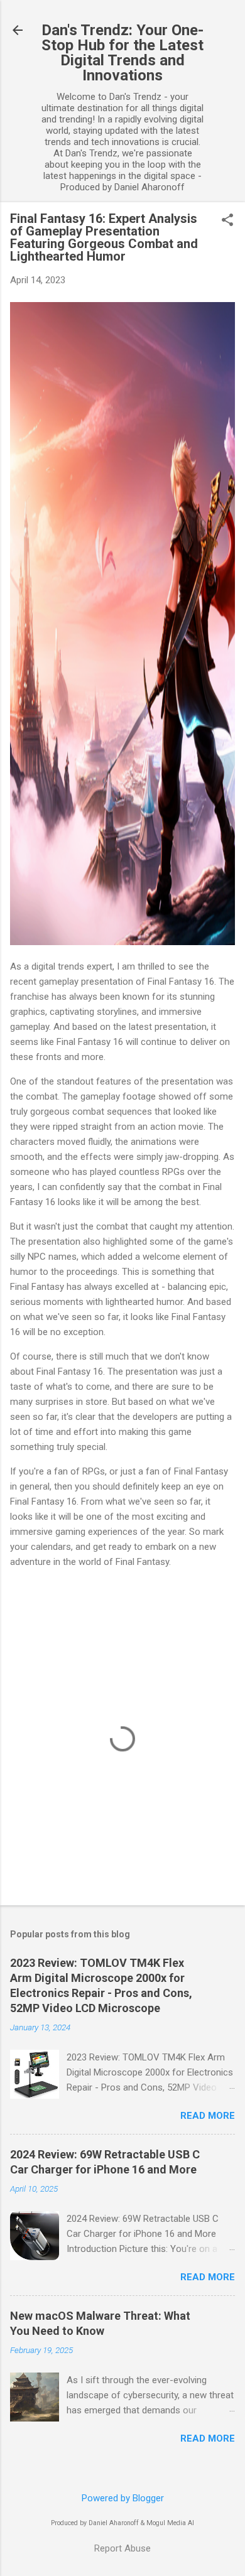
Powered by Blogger (123, 2498)
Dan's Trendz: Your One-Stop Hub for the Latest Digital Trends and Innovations (122, 53)
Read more (208, 2116)
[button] (227, 221)
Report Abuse (122, 2548)
